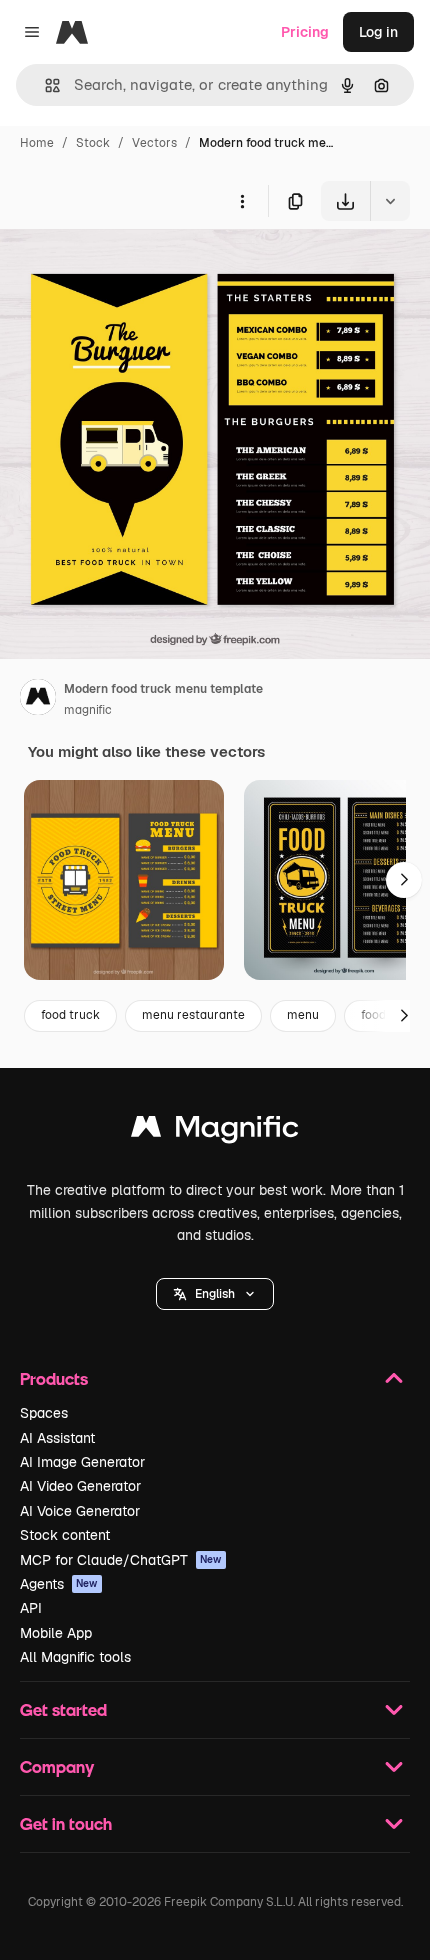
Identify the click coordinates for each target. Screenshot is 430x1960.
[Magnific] (215, 1131)
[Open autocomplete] (44, 85)
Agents (59, 1584)
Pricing (305, 32)
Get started (63, 1709)
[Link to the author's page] (38, 700)
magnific (88, 710)
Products (54, 1378)
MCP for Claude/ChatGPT (121, 1560)
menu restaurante (193, 1015)
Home (37, 143)
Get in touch (66, 1823)
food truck (70, 1015)
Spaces (44, 1413)
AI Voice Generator (80, 1511)
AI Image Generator (82, 1462)
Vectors (154, 143)
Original (128, 267)
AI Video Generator (80, 1486)
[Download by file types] (390, 201)
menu (303, 1015)
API (31, 1608)
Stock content (65, 1535)
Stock (93, 143)
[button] (215, 1294)
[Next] (404, 880)
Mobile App (56, 1633)
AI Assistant (57, 1438)
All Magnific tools (75, 1657)
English (215, 1294)
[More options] (242, 201)
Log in (378, 32)
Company (57, 1766)
